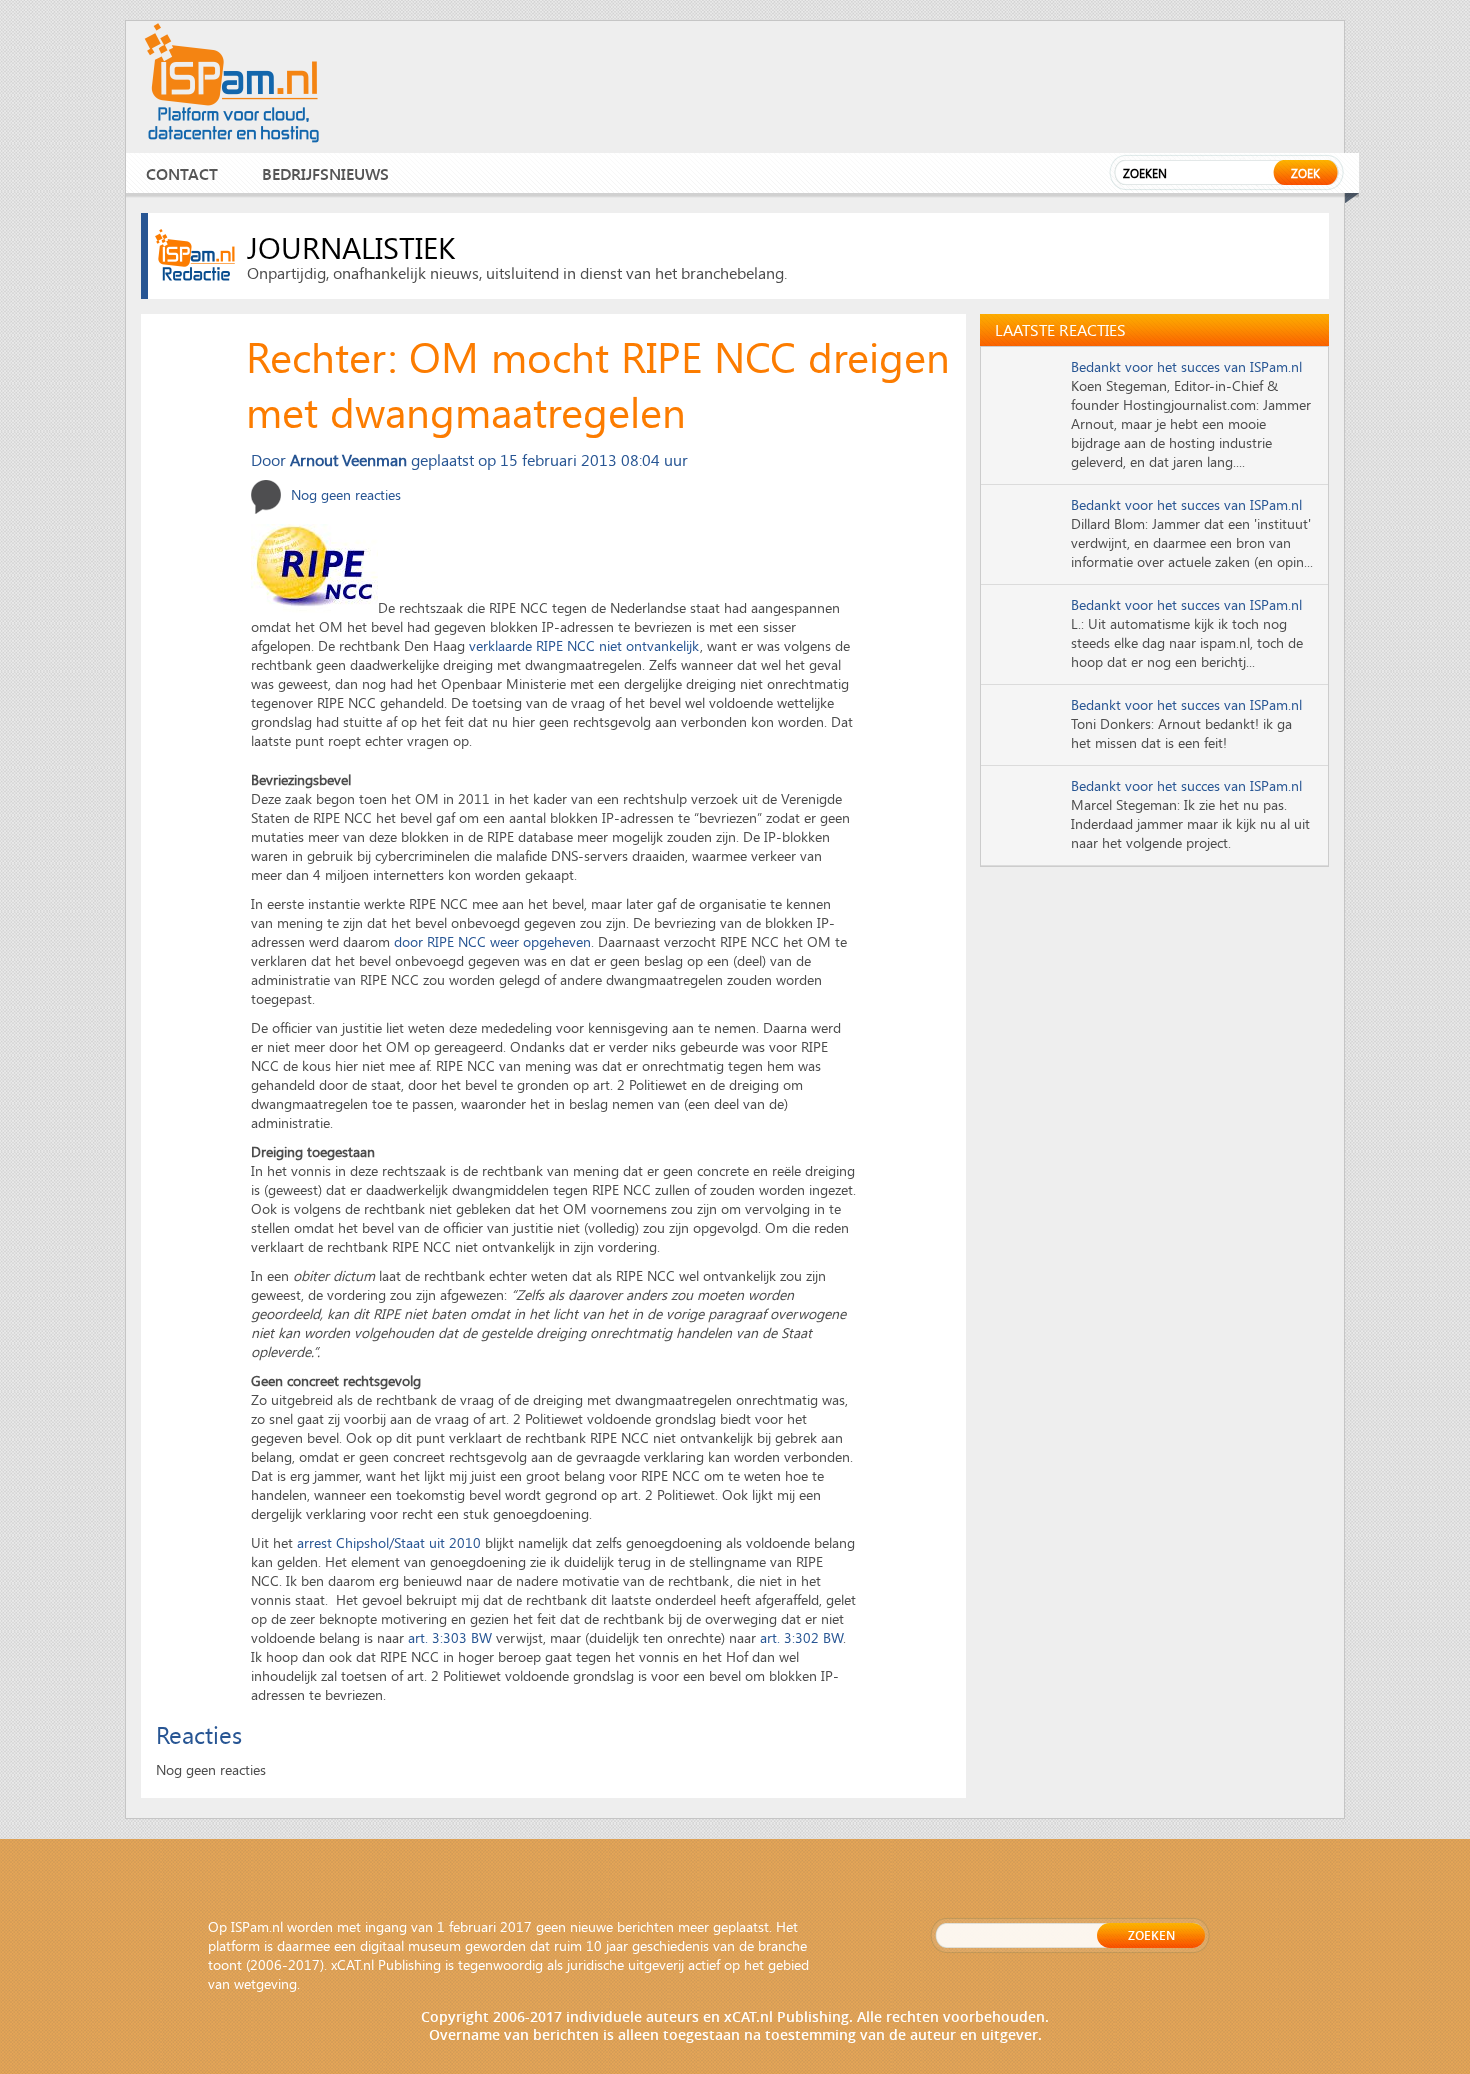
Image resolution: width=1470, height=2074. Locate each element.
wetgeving (265, 1983)
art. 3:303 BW (450, 1637)
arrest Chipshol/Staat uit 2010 (389, 1542)
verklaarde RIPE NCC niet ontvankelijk (584, 645)
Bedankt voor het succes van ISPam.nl (1186, 366)
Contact (182, 173)
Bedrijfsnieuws (325, 173)
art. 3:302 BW (801, 1637)
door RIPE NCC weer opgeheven (492, 941)
